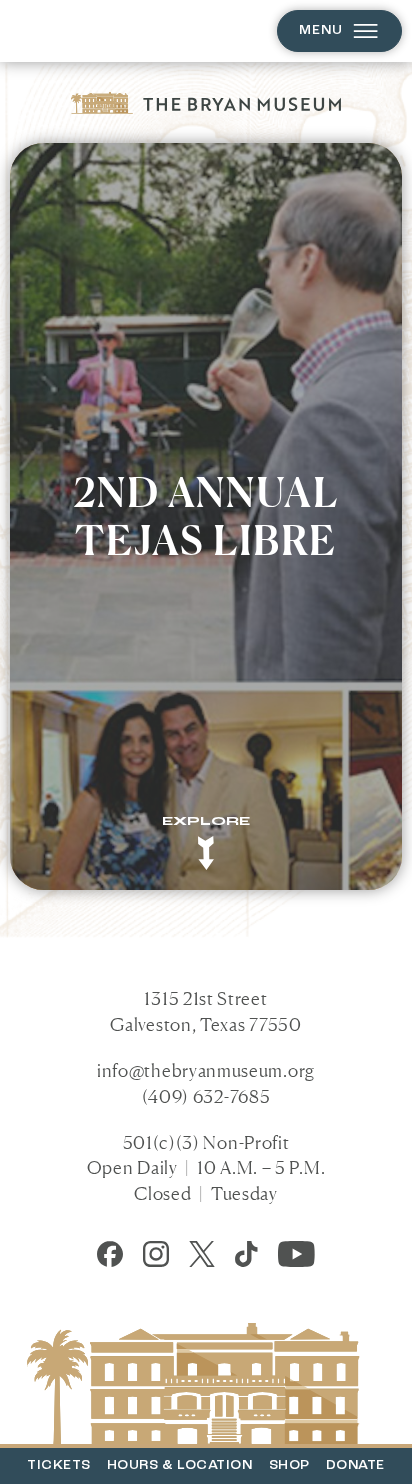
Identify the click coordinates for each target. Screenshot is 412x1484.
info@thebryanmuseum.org (206, 1070)
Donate (355, 1465)
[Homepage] (206, 103)
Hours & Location (180, 1465)
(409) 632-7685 (206, 1096)
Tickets (59, 1465)
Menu (321, 30)
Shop (289, 1465)
